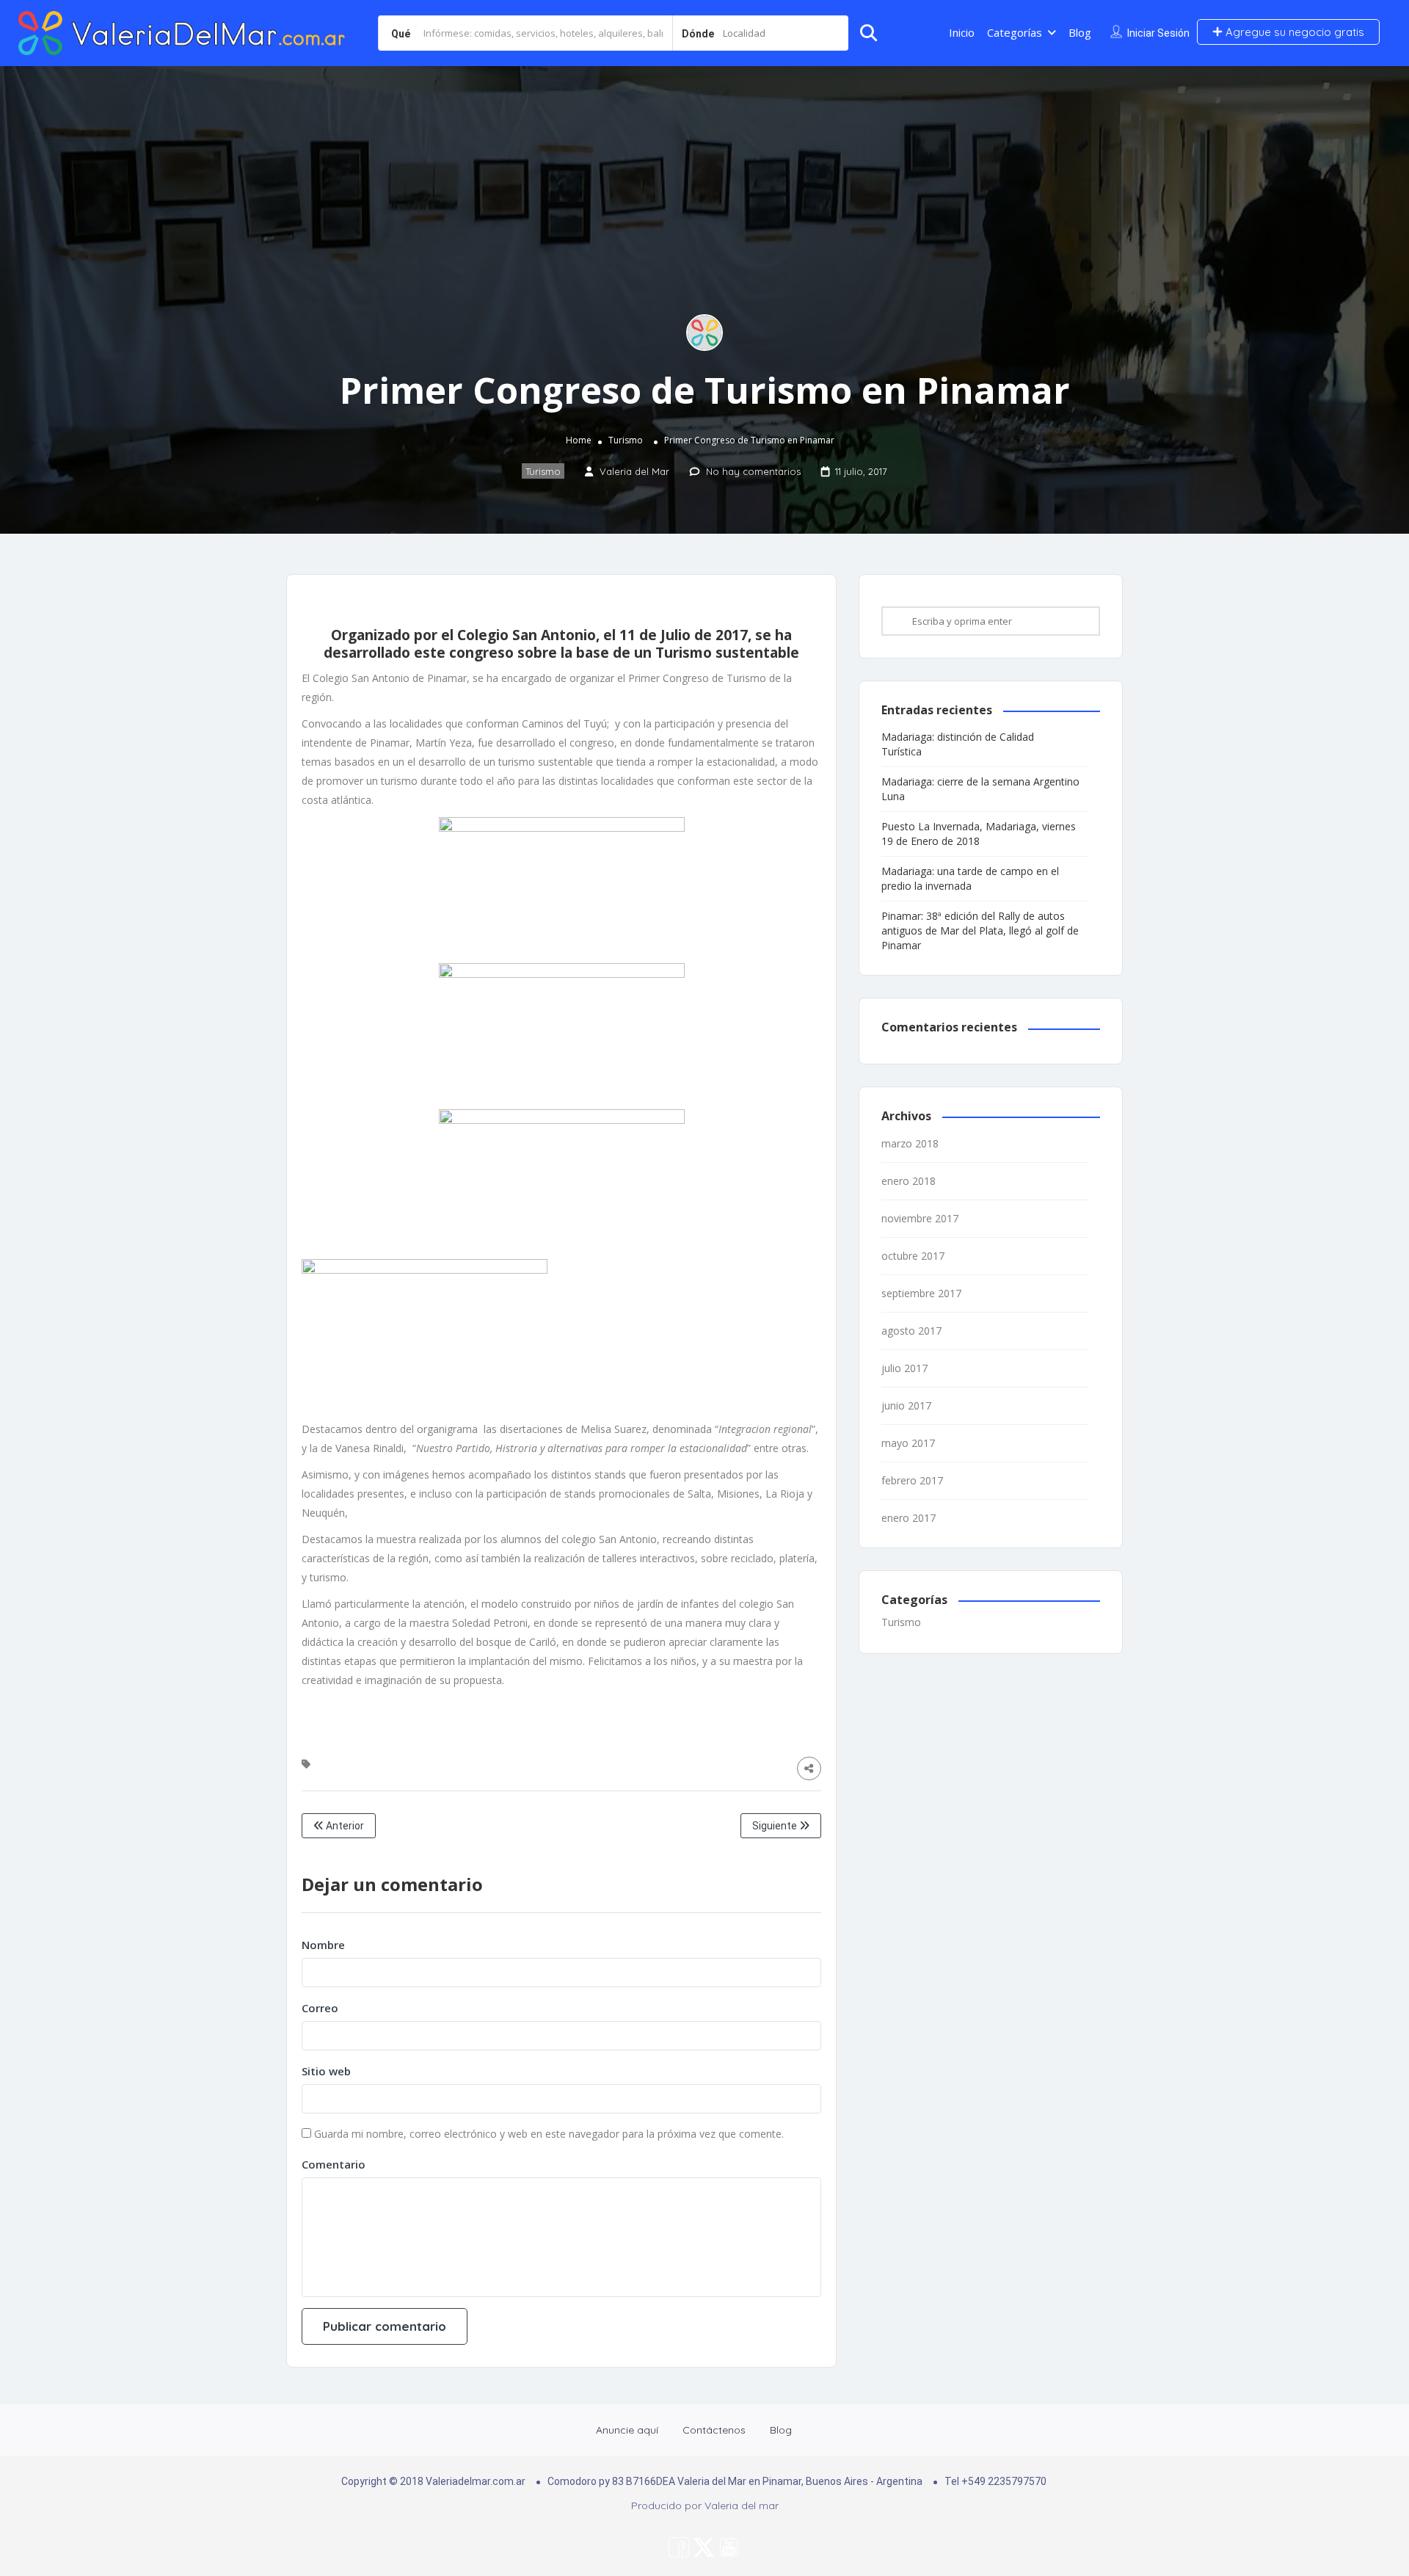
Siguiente (776, 1826)
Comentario (334, 2164)
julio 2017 (904, 1368)
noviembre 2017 (920, 1218)
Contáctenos (714, 2430)
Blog (1080, 32)
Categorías (1015, 32)
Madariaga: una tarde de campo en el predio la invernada (970, 878)
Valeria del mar (742, 2506)
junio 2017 (906, 1405)
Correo (320, 2008)
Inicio (962, 32)
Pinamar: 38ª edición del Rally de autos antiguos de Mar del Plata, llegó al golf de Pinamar (980, 930)
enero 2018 (909, 1181)
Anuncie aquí (627, 2430)
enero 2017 (909, 1518)
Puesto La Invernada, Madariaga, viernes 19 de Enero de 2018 (979, 834)
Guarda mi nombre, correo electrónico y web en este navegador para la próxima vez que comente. (549, 2134)
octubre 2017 (913, 1256)
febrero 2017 (912, 1480)
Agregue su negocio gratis (1293, 32)
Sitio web (326, 2071)
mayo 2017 (908, 1443)
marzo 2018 (910, 1143)
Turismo (626, 440)
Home (579, 440)
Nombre (323, 1945)
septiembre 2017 (921, 1293)
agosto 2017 (911, 1331)
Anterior (344, 1826)
